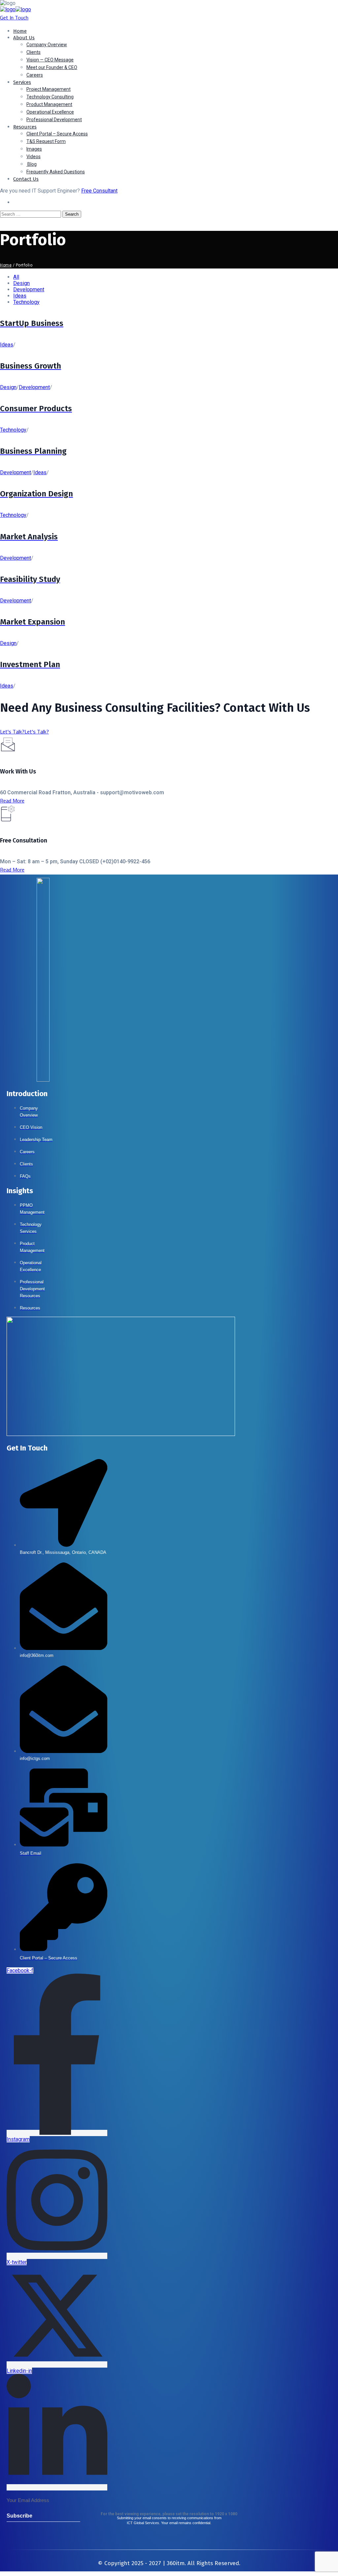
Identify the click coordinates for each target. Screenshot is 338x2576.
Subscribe (18, 2516)
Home (6, 265)
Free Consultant (99, 191)
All (16, 277)
